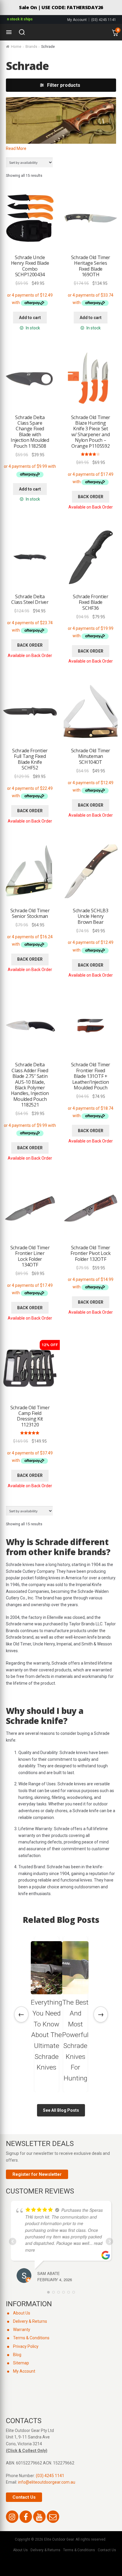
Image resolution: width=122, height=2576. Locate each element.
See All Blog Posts (61, 2110)
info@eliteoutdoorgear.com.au (47, 2482)
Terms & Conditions (31, 2338)
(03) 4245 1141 (104, 20)
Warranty (22, 2330)
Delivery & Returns (30, 2321)
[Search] (22, 32)
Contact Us (24, 2497)
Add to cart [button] (30, 318)
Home (16, 47)
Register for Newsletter (37, 2174)
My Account (77, 20)
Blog (17, 2355)
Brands (31, 47)
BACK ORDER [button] (91, 497)
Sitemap (21, 2363)
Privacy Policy (26, 2346)
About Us (22, 2313)
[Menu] (9, 32)
